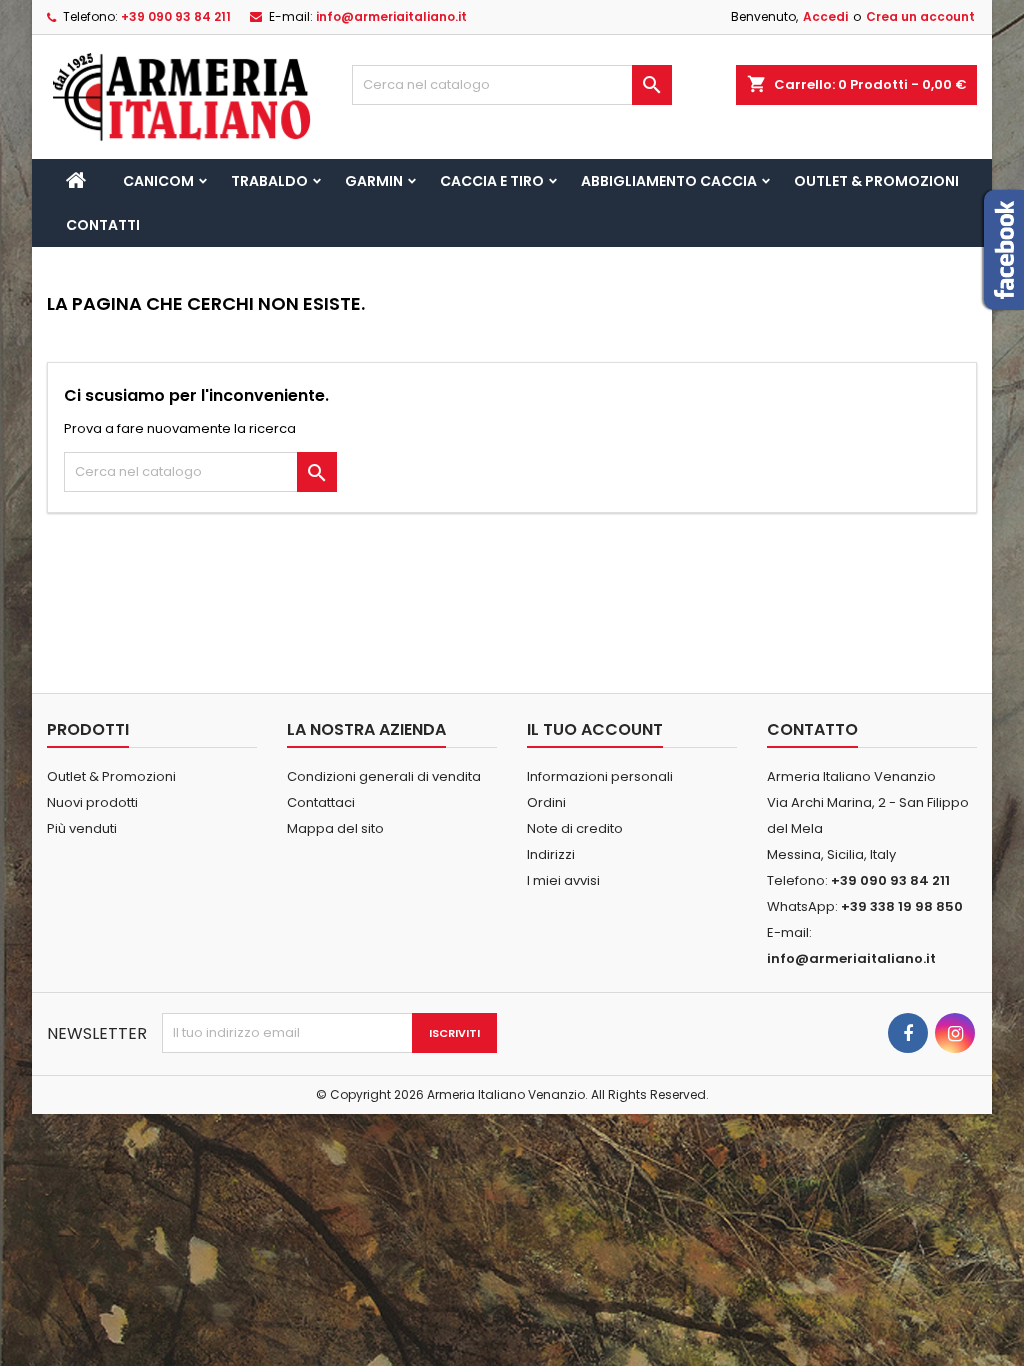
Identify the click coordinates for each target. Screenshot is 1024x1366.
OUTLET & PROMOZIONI (876, 181)
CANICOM (158, 181)
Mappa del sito (335, 828)
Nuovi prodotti (92, 802)
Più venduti (82, 828)
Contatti (103, 225)
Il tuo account (595, 729)
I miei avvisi (563, 880)
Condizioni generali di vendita (384, 776)
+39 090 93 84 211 (176, 16)
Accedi (825, 16)
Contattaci (321, 802)
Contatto (812, 729)
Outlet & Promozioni (111, 776)
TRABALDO (269, 181)
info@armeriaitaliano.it (391, 16)
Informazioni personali (600, 776)
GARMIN (374, 181)
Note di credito (575, 828)
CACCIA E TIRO (492, 181)
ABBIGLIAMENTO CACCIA (669, 181)
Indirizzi (551, 854)
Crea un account (920, 16)
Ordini (546, 802)
